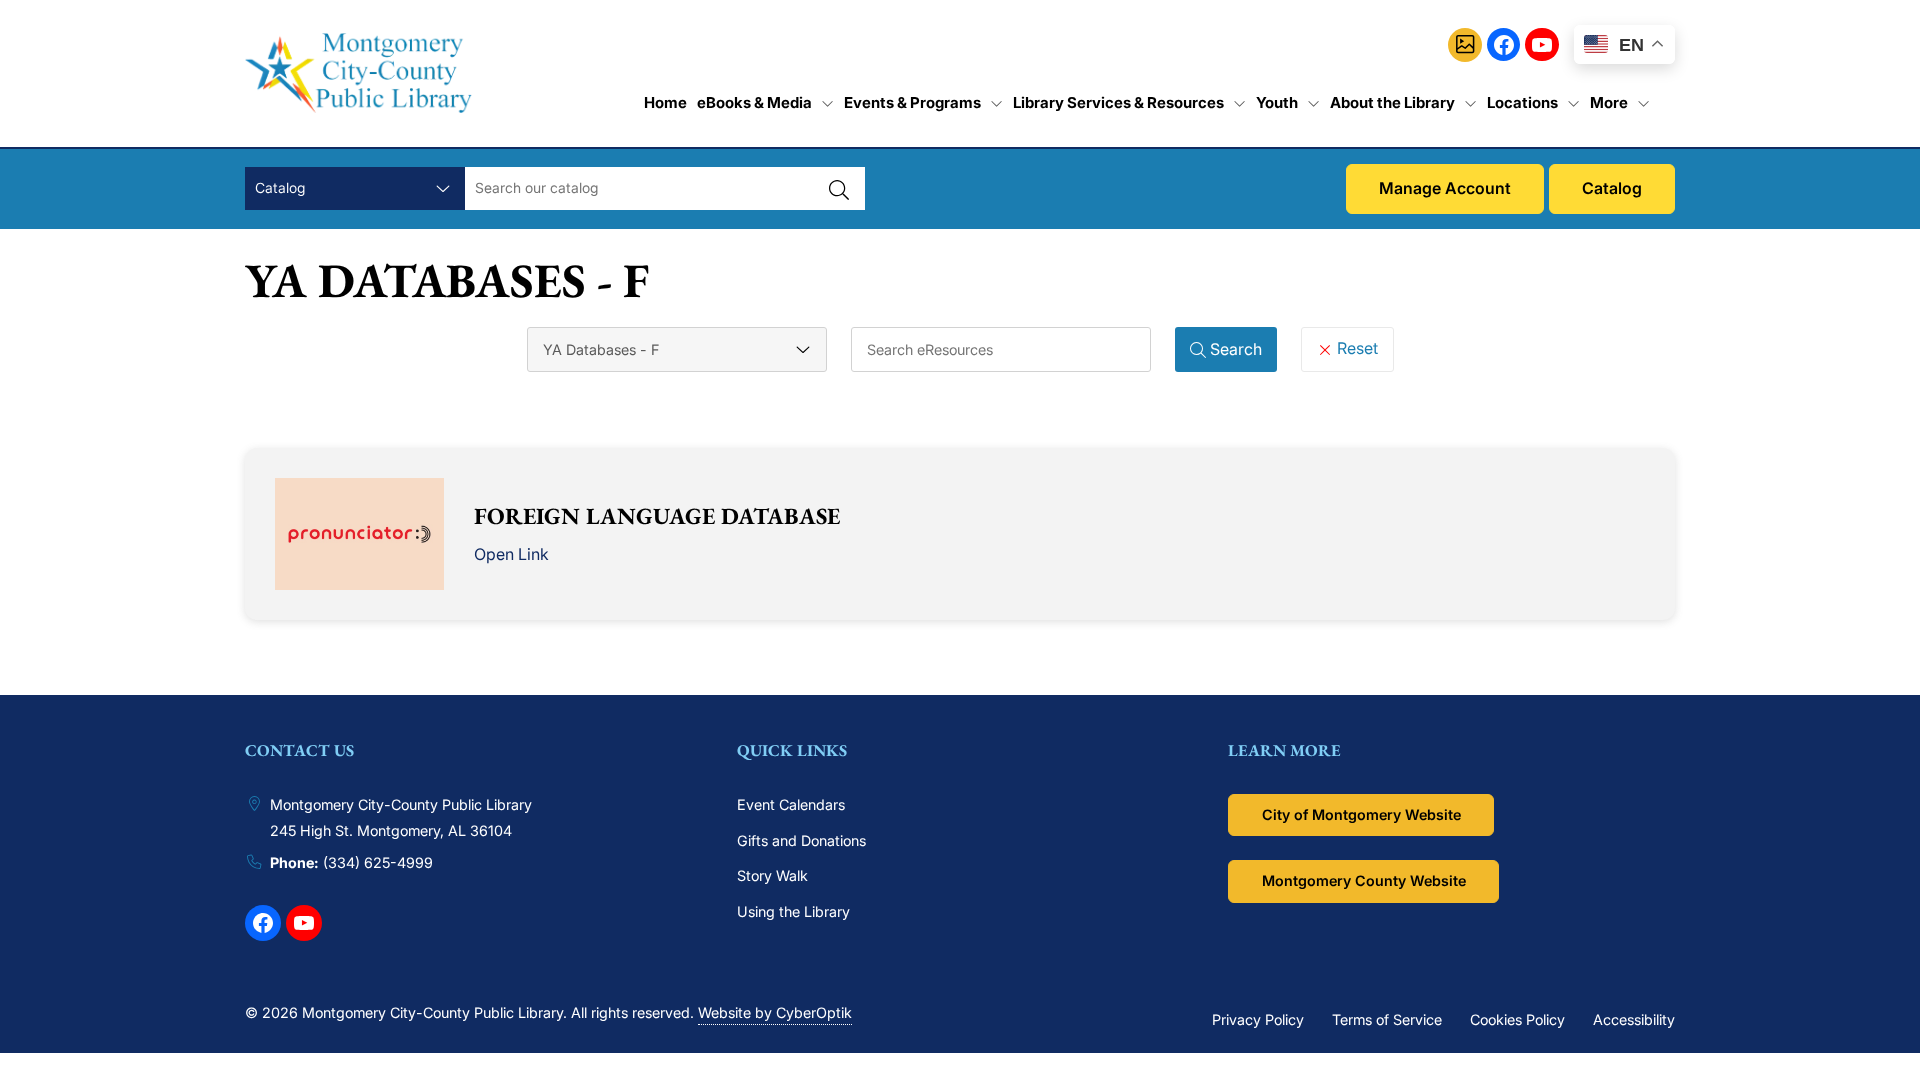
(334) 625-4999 (378, 862)
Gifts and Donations (801, 840)
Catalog (1612, 188)
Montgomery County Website (1364, 880)
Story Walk (772, 875)
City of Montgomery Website (1361, 814)
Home (665, 102)
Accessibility (1634, 1019)
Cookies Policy (1517, 1019)
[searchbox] (1001, 349)
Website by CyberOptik (775, 1012)
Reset (1355, 348)
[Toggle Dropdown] (827, 103)
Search (1234, 349)
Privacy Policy (1258, 1019)
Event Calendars (791, 804)
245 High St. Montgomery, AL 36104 (391, 830)
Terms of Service (1387, 1019)
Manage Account (1445, 188)
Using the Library (793, 911)
